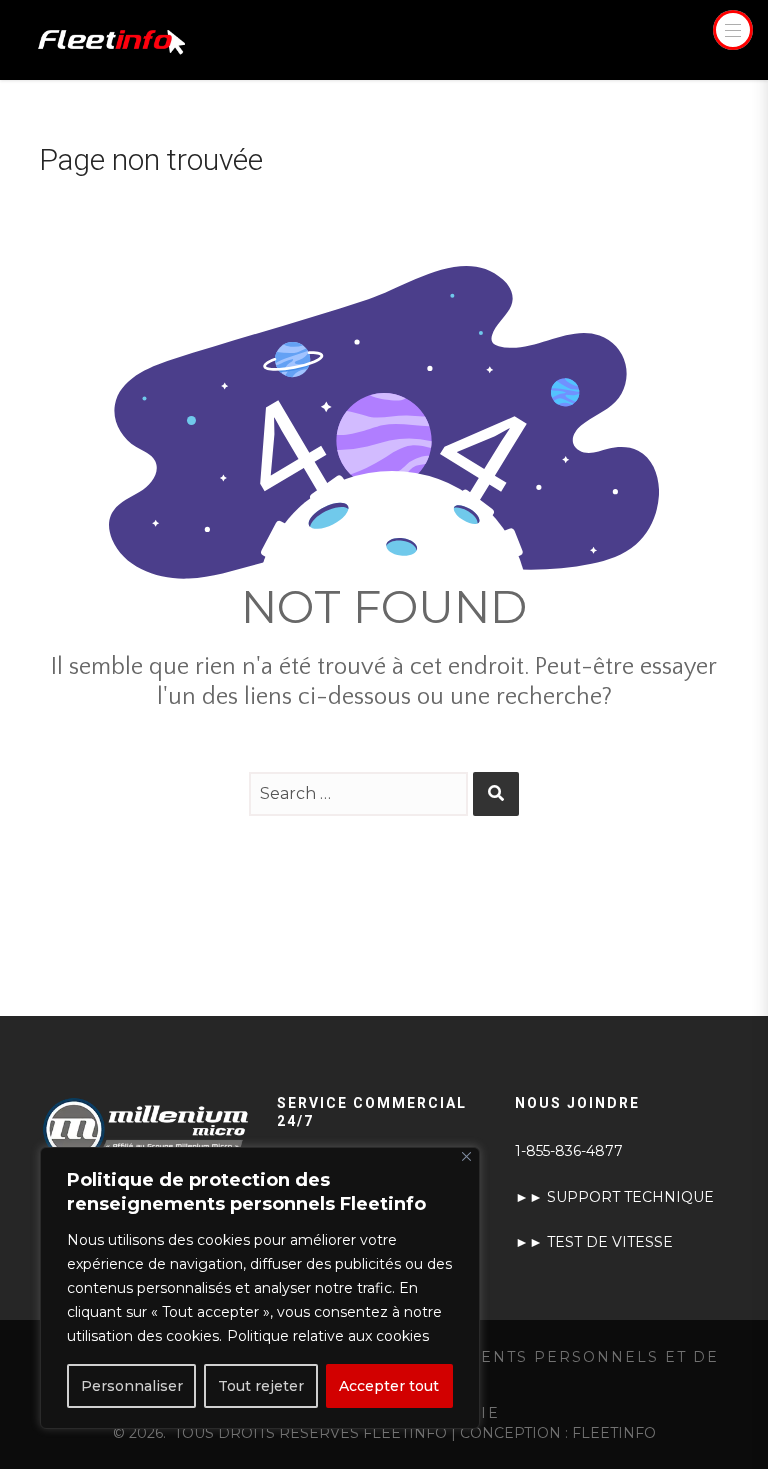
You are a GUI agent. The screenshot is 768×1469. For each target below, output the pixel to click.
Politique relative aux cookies (328, 1336)
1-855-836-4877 (569, 1151)
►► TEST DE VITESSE (594, 1242)
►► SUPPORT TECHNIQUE (614, 1197)
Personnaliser (132, 1386)
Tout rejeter (261, 1386)
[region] (260, 1288)
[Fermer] (466, 1156)
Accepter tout (389, 1386)
